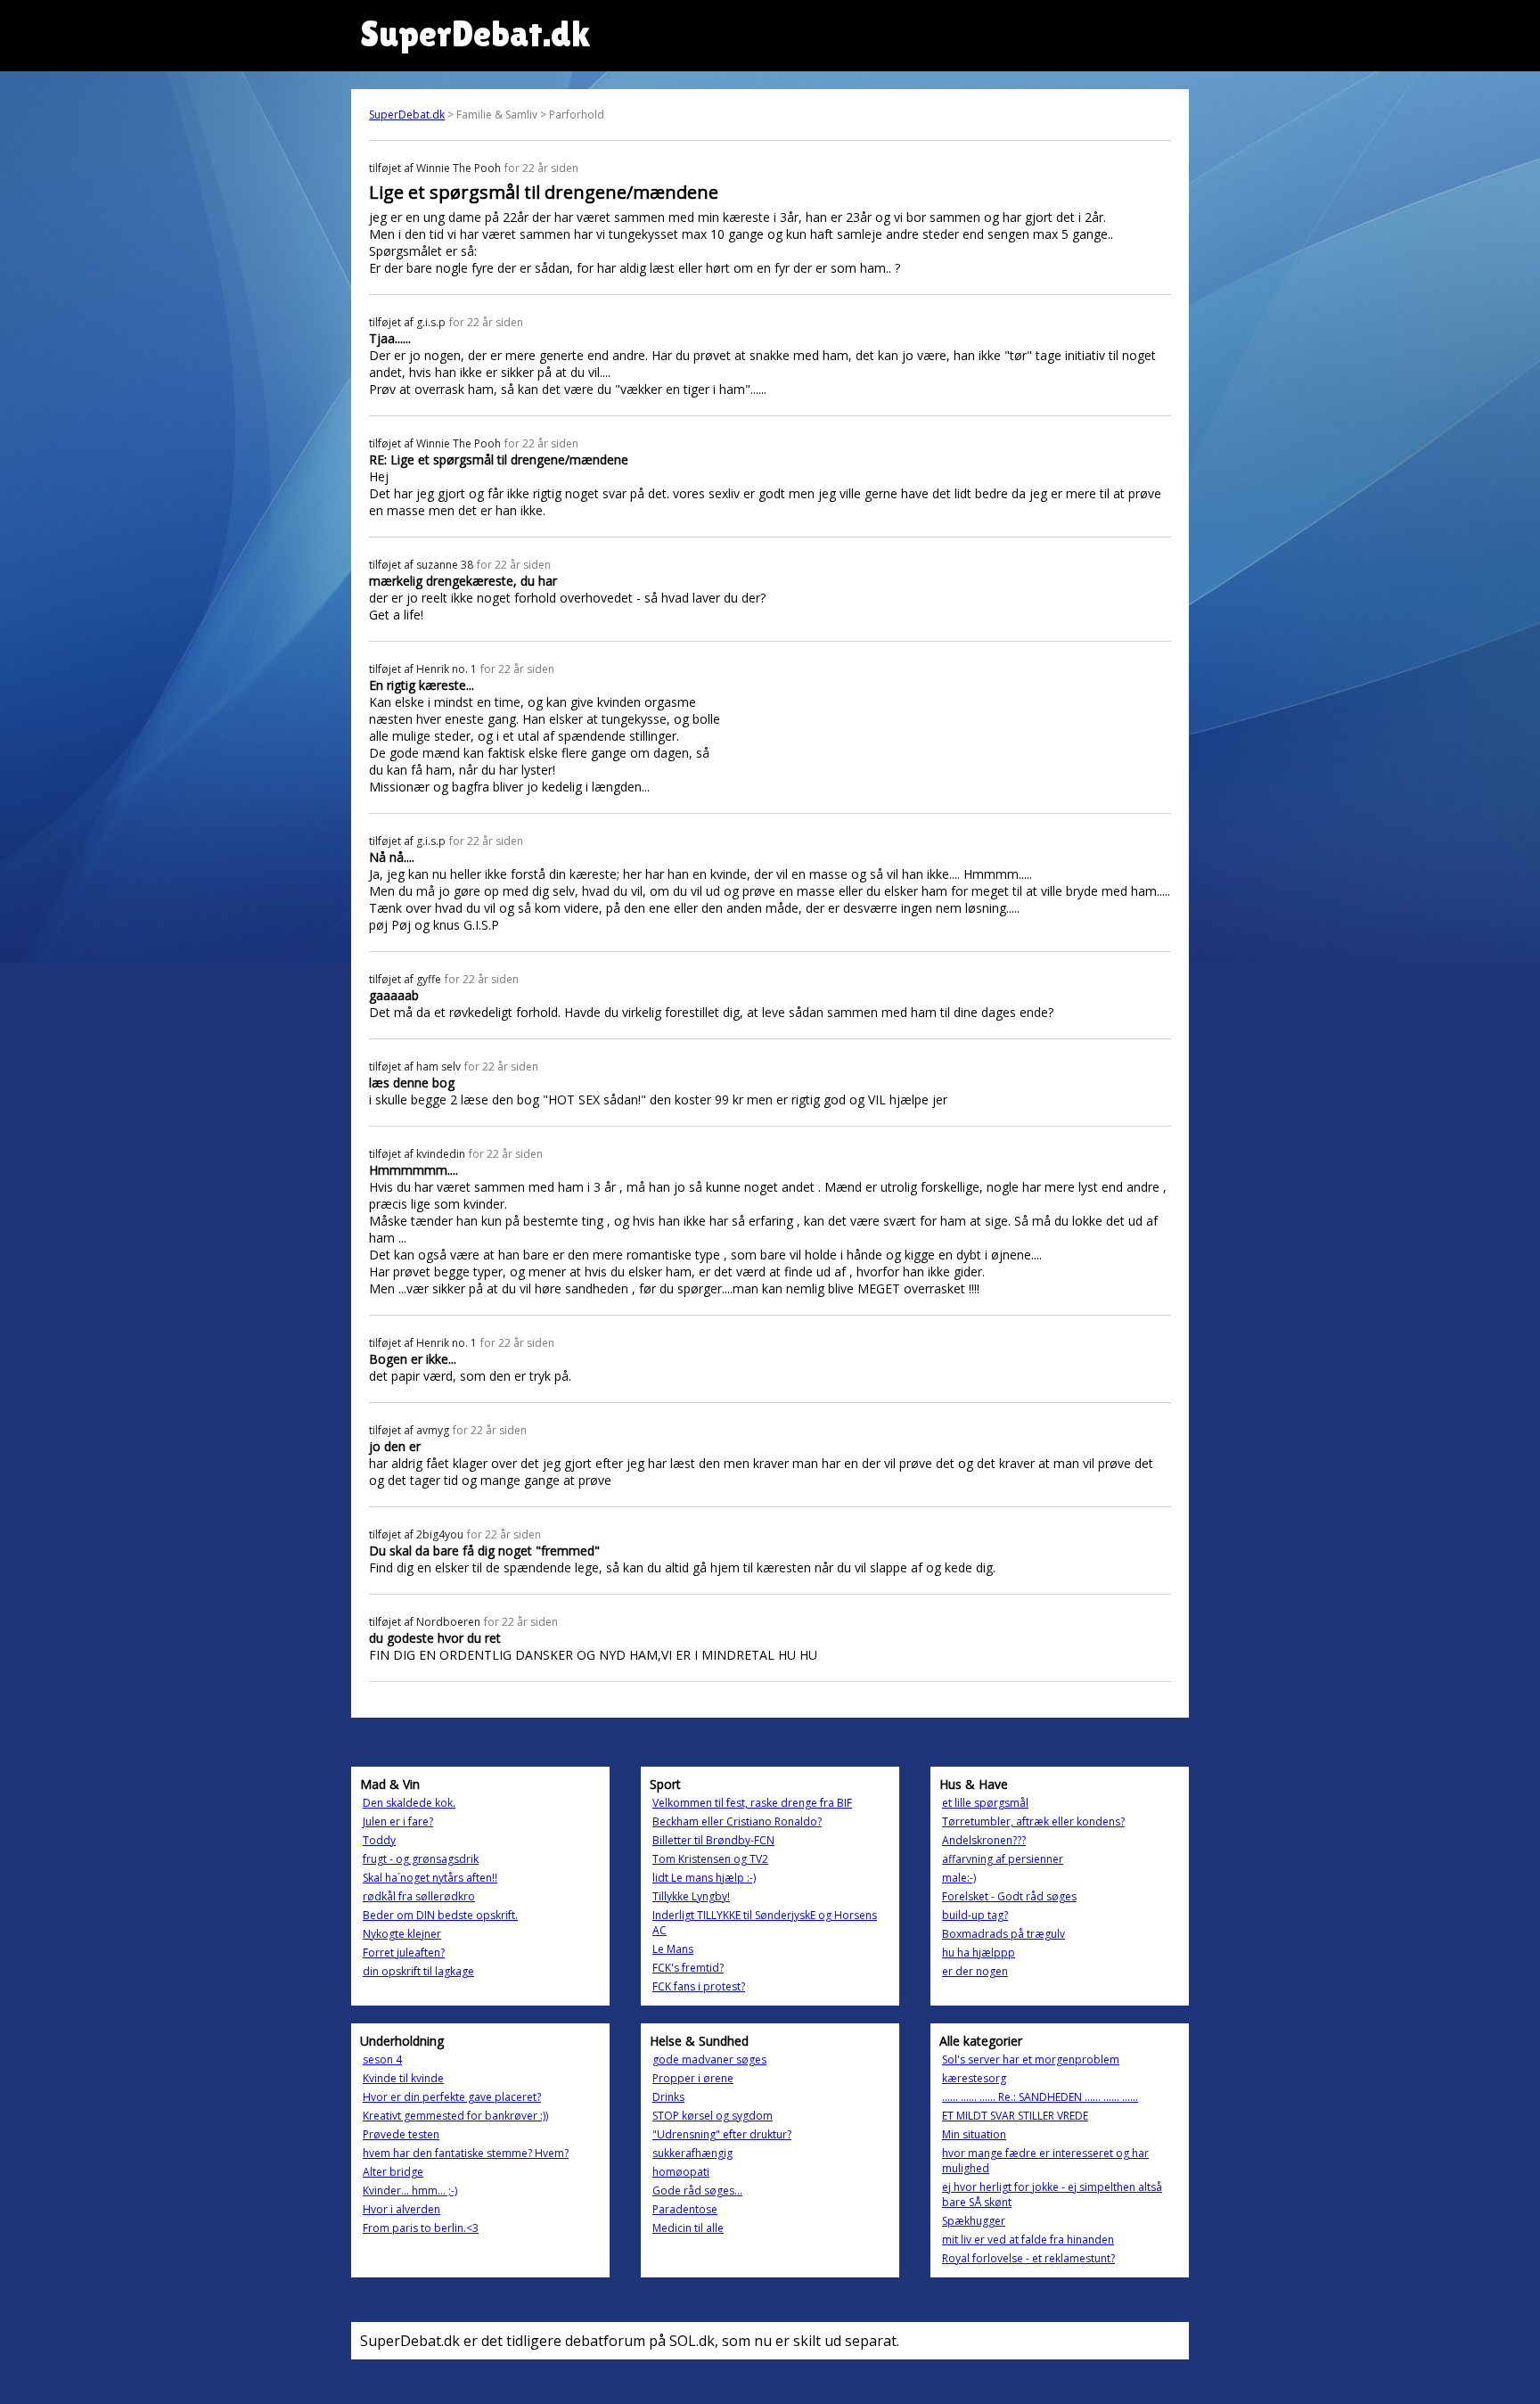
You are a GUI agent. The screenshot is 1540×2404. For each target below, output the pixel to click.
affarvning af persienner (1003, 1859)
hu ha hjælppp (979, 1953)
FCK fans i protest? (699, 1986)
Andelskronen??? (984, 1840)
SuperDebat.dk (407, 115)
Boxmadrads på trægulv (1003, 1934)
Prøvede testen (401, 2134)
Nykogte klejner (402, 1934)
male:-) (959, 1878)
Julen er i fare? (398, 1821)
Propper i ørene (693, 2078)
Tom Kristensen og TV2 (710, 1859)
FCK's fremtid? (688, 1968)
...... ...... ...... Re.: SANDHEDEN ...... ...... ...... (1040, 2097)
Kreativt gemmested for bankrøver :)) (455, 2116)
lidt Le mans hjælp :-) (704, 1878)
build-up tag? (975, 1915)
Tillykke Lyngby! (691, 1896)
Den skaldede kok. (409, 1803)
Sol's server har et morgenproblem (1031, 2059)
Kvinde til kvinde (403, 2078)
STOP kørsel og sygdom (713, 2116)
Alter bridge (393, 2172)
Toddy (379, 1840)
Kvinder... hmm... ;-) (410, 2191)
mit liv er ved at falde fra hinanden (1028, 2240)
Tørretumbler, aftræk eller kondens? (1033, 1821)
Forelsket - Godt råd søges (1009, 1896)
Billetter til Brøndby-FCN (713, 1840)
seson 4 (382, 2059)
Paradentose (685, 2209)
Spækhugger (974, 2221)
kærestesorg (974, 2078)
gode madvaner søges (709, 2059)
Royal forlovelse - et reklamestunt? (1028, 2258)
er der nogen (975, 1971)
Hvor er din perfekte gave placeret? (452, 2097)
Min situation (974, 2134)
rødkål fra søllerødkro (419, 1896)
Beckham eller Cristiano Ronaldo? (737, 1821)
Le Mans (673, 1949)
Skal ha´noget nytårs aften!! (430, 1878)
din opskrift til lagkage (418, 1971)
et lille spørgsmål (985, 1803)
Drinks (668, 2097)
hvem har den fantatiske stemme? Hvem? (466, 2153)
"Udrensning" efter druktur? (722, 2134)
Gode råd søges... (697, 2191)
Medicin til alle (688, 2228)
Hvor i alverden (401, 2209)
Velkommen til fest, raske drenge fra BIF (752, 1803)
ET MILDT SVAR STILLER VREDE (1015, 2116)
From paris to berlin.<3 (421, 2228)
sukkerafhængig (692, 2153)
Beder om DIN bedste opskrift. (440, 1915)
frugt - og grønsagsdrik (421, 1859)
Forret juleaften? (404, 1953)
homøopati (681, 2172)
